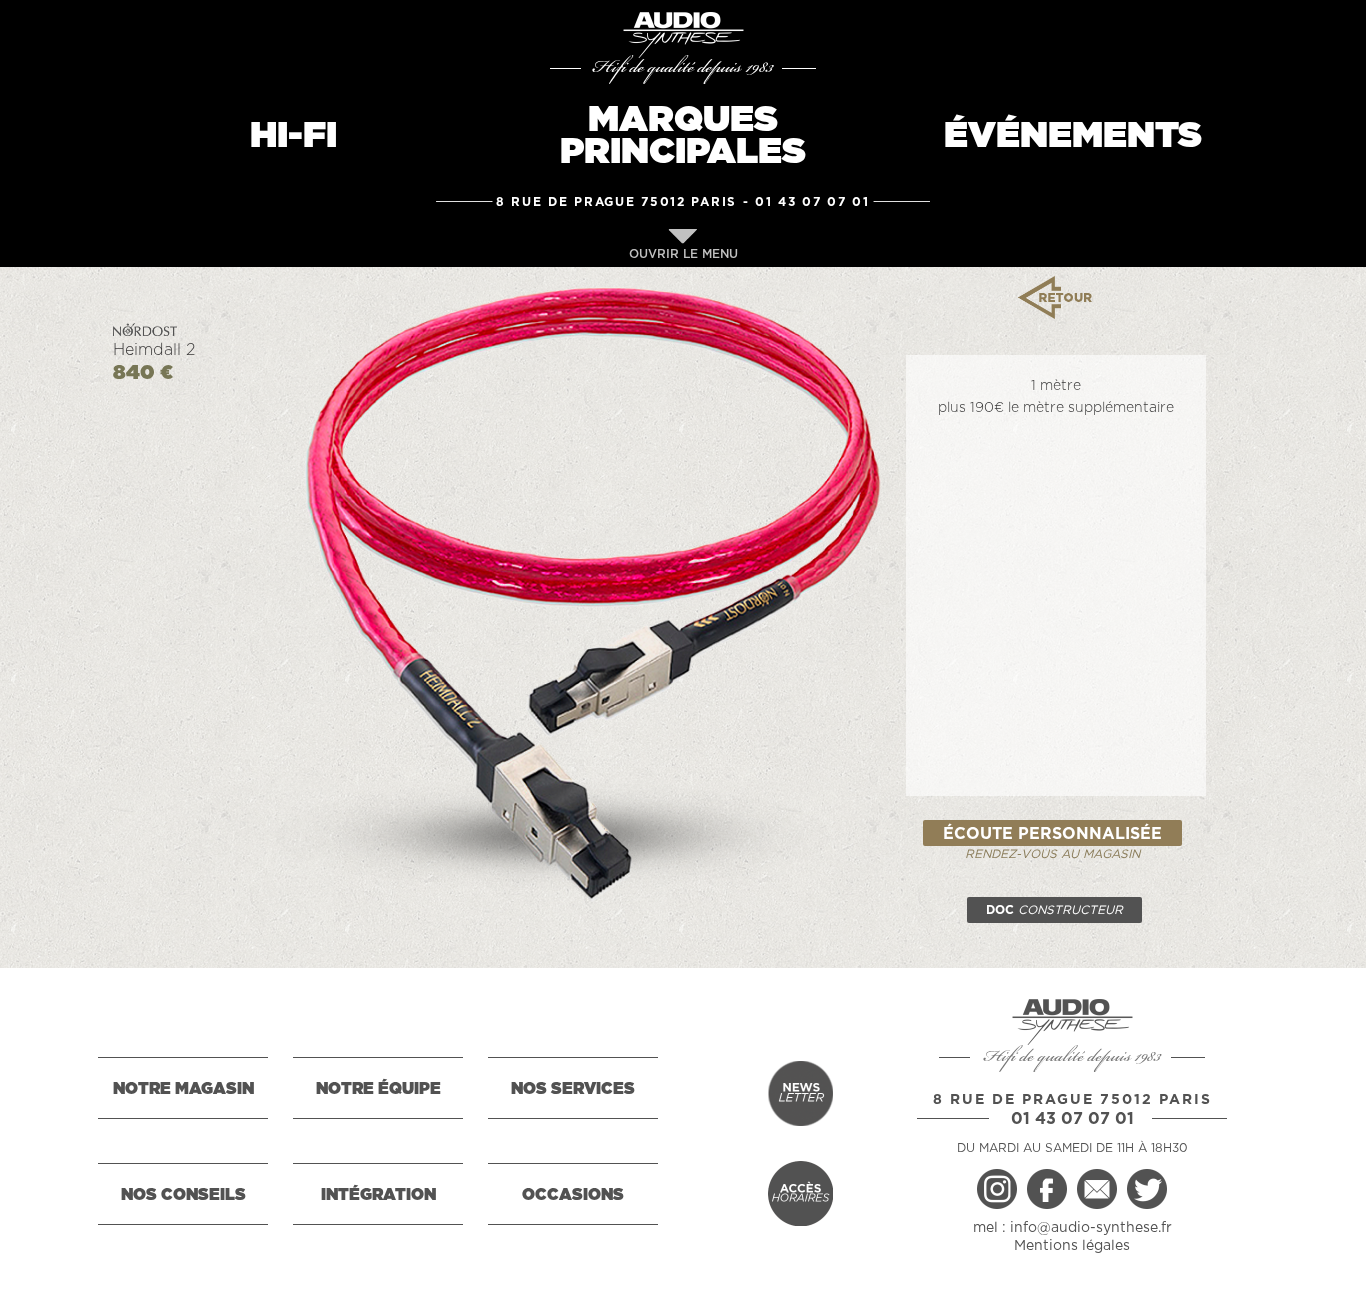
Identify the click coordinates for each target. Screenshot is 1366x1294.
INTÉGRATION (378, 1195)
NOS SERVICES (573, 1089)
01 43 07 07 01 (812, 202)
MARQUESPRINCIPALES (683, 136)
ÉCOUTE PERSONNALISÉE (1052, 834)
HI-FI (293, 136)
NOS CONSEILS (183, 1195)
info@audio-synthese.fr (1091, 1228)
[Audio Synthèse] (683, 35)
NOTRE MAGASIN (183, 1089)
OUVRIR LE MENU (683, 254)
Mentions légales (1072, 1246)
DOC (1054, 910)
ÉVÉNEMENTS (1073, 136)
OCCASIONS (573, 1195)
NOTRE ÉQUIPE (378, 1089)
